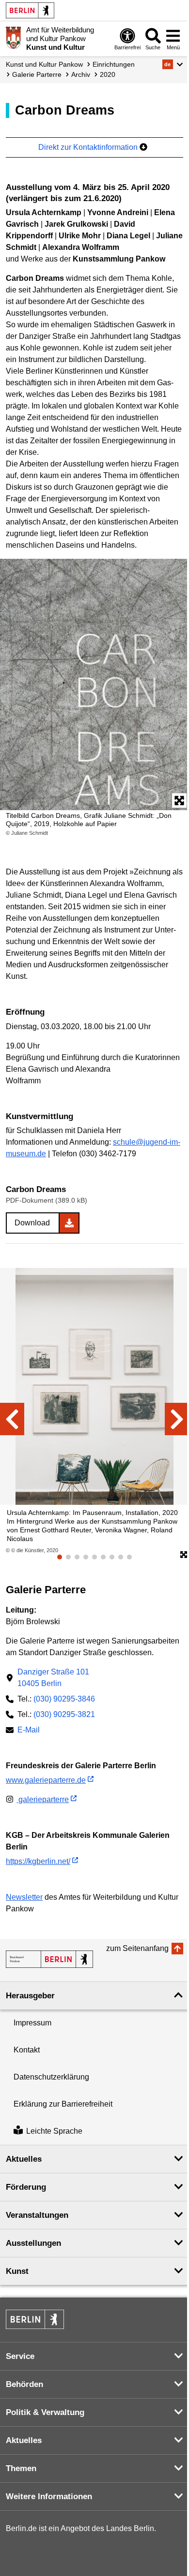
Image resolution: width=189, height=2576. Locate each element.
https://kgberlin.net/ (38, 1861)
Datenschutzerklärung (51, 2077)
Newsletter (24, 1897)
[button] (173, 64)
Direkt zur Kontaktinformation (89, 147)
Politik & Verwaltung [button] (45, 2412)
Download (32, 1223)
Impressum (32, 2023)
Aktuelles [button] (24, 2159)
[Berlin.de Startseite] (30, 10)
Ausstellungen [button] (33, 2243)
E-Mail (29, 1731)
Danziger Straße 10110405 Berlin (53, 1678)
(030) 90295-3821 (64, 1714)
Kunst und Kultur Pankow (44, 64)
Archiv (81, 74)
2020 (108, 74)
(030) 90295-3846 (64, 1699)
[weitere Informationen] (13, 38)
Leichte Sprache (54, 2131)
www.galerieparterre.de (46, 1780)
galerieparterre (43, 1799)
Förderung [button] (26, 2187)
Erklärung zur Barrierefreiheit (63, 2104)
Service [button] (20, 2356)
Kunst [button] (17, 2271)
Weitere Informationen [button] (49, 2496)
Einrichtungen (114, 64)
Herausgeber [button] (30, 1996)
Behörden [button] (24, 2384)
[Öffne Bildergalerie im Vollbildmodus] (184, 1555)
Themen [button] (21, 2468)
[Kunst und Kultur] (49, 1959)
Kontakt (27, 2050)
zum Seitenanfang (137, 1948)
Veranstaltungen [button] (37, 2215)
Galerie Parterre (37, 74)
